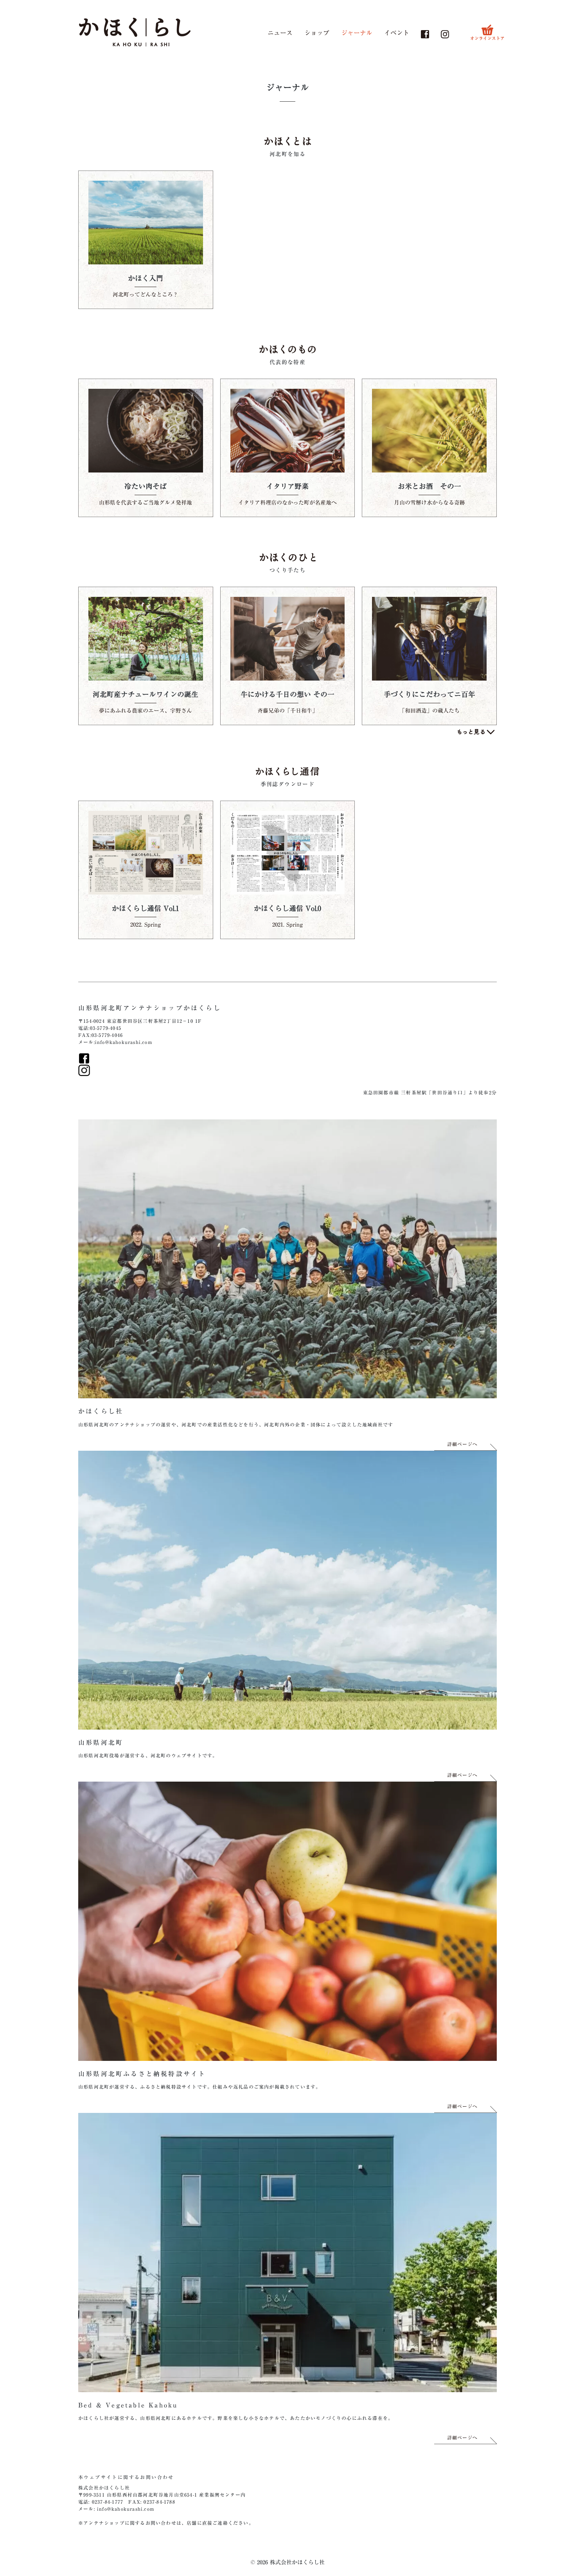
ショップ (317, 33)
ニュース (280, 33)
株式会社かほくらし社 (104, 2488)
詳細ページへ (462, 1444)
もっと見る (476, 732)
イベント (397, 33)
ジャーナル (357, 33)
